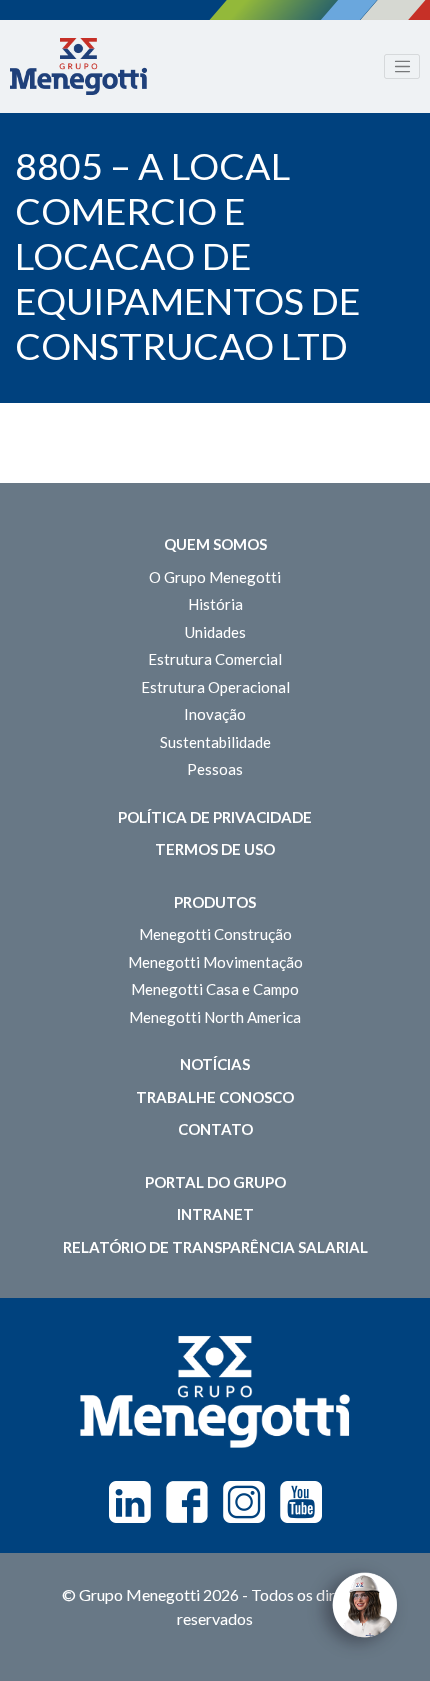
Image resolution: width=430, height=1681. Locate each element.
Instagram (244, 1502)
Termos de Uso (215, 849)
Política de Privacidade (215, 817)
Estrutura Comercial (215, 659)
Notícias (215, 1064)
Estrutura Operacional (215, 687)
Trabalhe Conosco (215, 1097)
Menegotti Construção (215, 934)
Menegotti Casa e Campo (215, 989)
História (215, 604)
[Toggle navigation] (402, 67)
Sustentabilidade (215, 742)
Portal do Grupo (215, 1182)
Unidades (215, 632)
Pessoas (215, 769)
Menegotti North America (215, 1017)
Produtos (215, 902)
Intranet (215, 1214)
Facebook (187, 1502)
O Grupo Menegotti (215, 577)
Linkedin (130, 1502)
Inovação (215, 714)
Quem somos (215, 544)
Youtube (301, 1502)
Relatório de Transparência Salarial (215, 1247)
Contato (215, 1129)
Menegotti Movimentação (215, 962)
